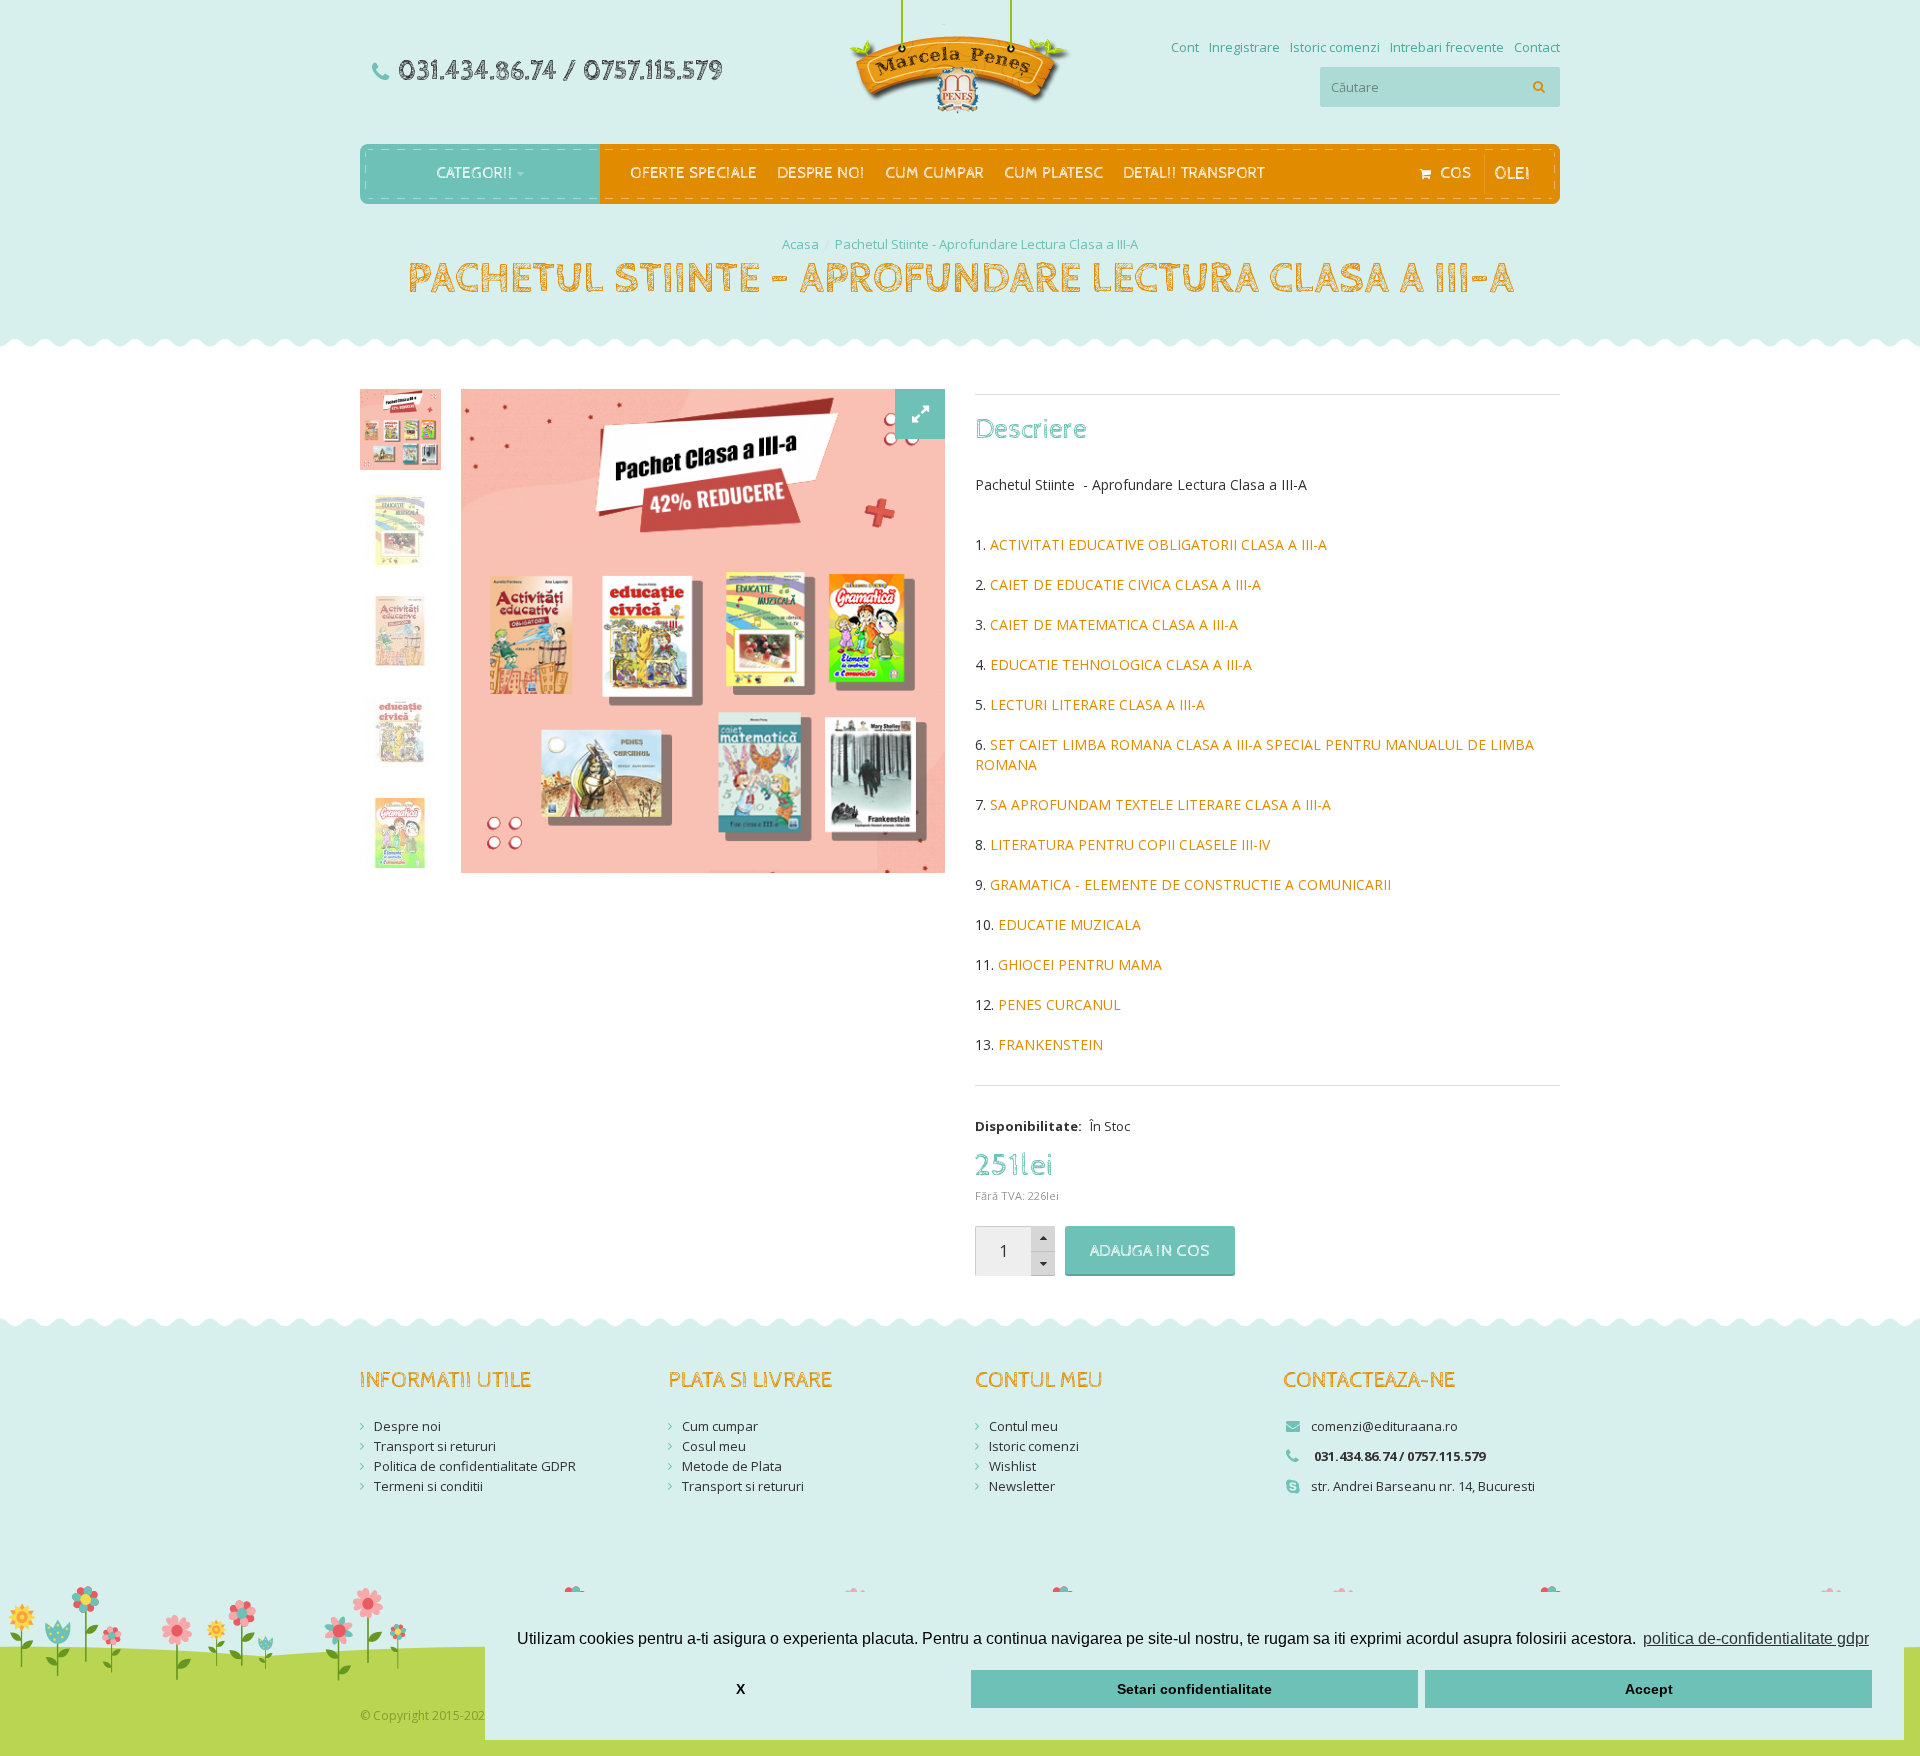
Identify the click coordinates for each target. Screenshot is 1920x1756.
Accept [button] (1649, 1689)
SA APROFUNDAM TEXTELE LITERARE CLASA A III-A (1160, 804)
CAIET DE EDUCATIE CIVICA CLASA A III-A (1125, 584)
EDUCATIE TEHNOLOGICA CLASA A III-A (1121, 664)
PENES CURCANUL (1059, 1004)
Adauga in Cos (1150, 1251)
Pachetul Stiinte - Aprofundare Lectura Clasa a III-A (986, 244)
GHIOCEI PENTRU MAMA (1080, 964)
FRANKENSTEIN (1050, 1044)
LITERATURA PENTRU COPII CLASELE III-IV (1130, 844)
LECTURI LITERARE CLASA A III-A (1097, 704)
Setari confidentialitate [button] (1194, 1689)
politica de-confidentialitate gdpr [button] (1756, 1638)
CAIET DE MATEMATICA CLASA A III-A (1114, 624)
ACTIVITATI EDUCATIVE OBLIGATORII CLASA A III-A (1158, 544)
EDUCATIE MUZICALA (1069, 924)
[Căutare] (1540, 87)
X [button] (740, 1689)
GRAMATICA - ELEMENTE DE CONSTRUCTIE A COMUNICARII (1190, 884)
